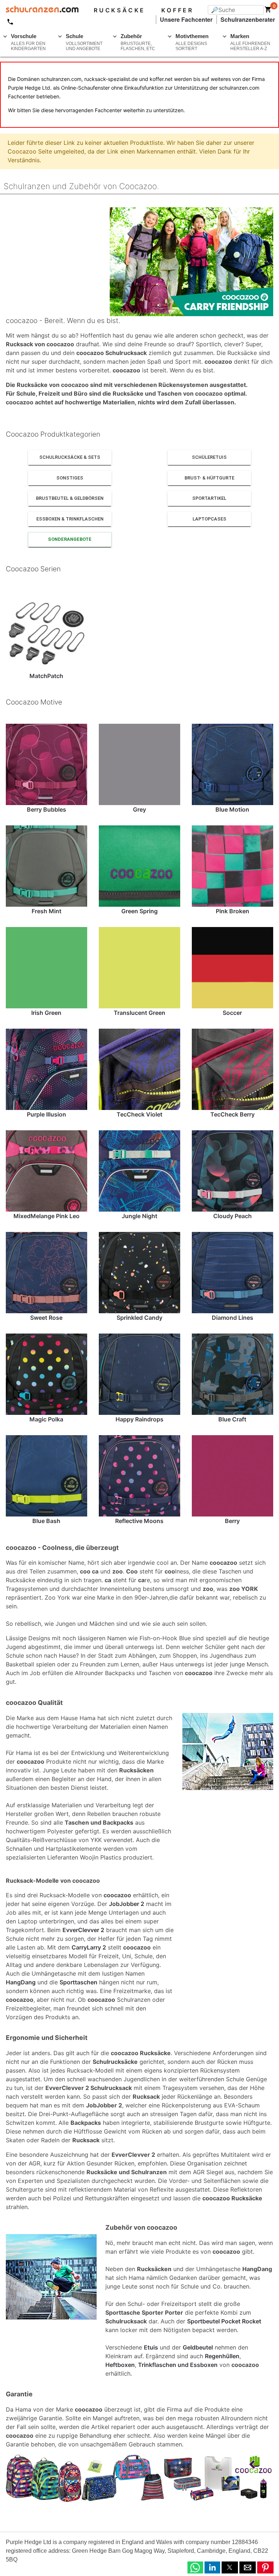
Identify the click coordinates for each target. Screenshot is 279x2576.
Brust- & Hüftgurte (209, 478)
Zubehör (138, 42)
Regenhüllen (222, 2356)
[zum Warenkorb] (268, 11)
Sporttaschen (78, 1982)
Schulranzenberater (248, 19)
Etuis (151, 2347)
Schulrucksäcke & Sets (70, 457)
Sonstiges (70, 478)
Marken (250, 42)
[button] (195, 2567)
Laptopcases (209, 519)
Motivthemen (192, 42)
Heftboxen (120, 2365)
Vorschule (28, 42)
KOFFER (177, 10)
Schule (84, 42)
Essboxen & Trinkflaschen (70, 519)
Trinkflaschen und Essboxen (178, 2365)
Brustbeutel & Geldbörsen (70, 498)
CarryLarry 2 (89, 1947)
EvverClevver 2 (83, 1930)
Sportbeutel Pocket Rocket (224, 2321)
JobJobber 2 (127, 1904)
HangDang (21, 1982)
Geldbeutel (198, 2347)
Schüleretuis (209, 457)
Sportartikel (209, 498)
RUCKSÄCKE (120, 10)
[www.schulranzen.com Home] (39, 10)
